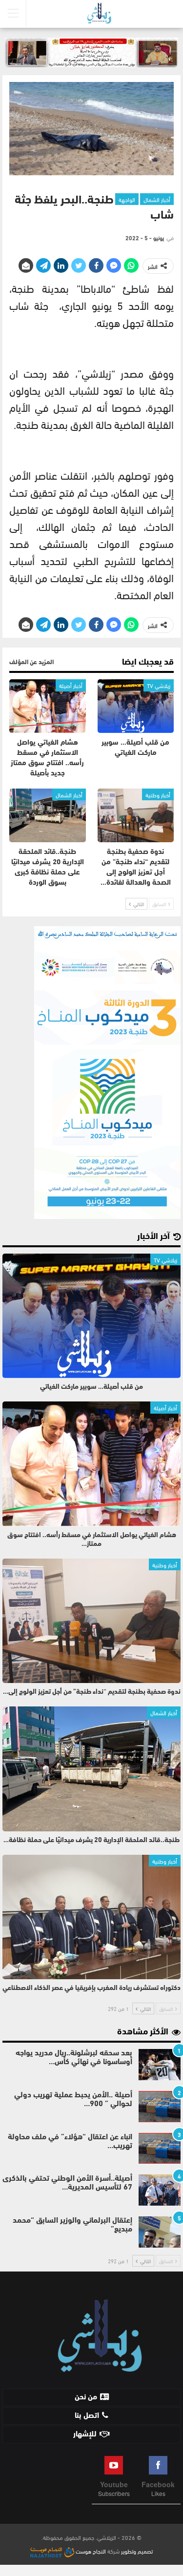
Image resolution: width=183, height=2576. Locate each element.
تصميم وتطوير (137, 2551)
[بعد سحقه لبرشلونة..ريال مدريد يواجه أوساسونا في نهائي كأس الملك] (160, 2065)
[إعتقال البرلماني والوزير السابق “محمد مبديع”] (160, 2232)
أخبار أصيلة (71, 685)
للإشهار (85, 2434)
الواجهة (127, 199)
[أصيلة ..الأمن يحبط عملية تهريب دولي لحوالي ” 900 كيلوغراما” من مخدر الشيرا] (160, 2107)
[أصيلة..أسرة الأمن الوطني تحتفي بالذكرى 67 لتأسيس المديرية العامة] (160, 2190)
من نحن (86, 2397)
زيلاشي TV (159, 685)
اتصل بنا (87, 2416)
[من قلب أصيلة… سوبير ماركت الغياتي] (136, 706)
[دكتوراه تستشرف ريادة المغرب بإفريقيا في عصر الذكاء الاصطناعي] (91, 1917)
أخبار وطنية (158, 794)
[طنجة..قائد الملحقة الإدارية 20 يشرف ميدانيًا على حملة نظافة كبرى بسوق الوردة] (48, 815)
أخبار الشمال (157, 199)
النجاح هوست (90, 2551)
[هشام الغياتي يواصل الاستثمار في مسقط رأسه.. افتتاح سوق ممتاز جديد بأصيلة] (48, 706)
